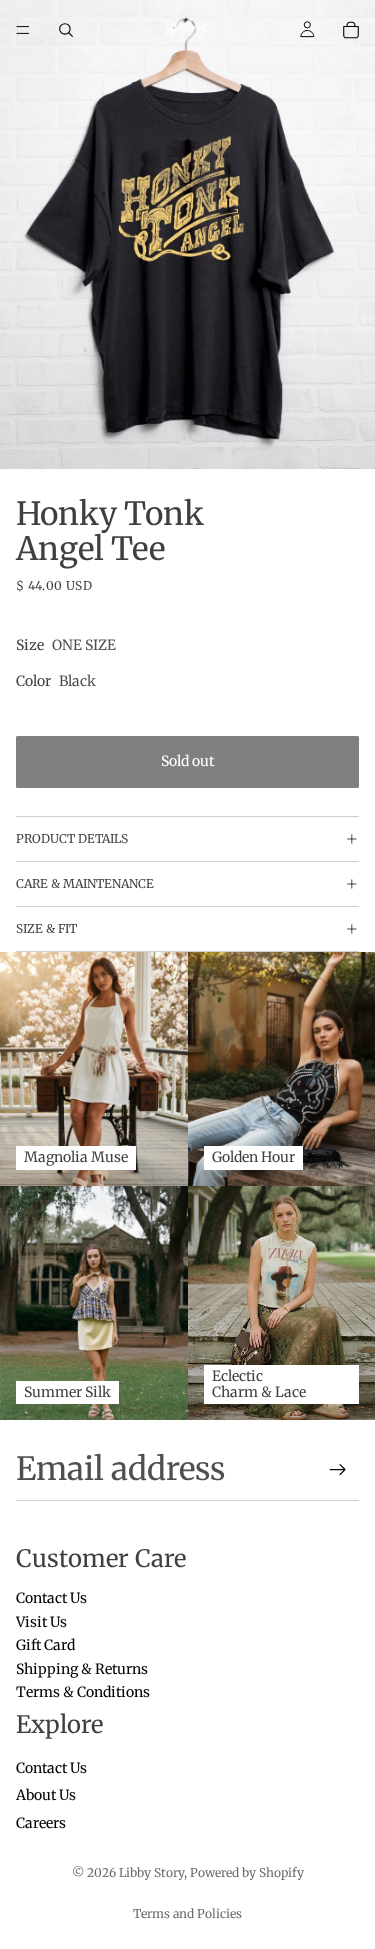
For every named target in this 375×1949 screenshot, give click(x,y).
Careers (41, 1823)
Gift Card (45, 1646)
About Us (46, 1796)
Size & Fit (46, 928)
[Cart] (351, 30)
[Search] (66, 30)
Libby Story (151, 1872)
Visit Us (41, 1622)
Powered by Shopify (247, 1872)
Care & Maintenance (85, 883)
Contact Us (51, 1599)
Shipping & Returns (82, 1669)
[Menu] (23, 30)
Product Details (72, 838)
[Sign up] (338, 1470)
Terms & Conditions (83, 1692)
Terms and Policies (187, 1913)
